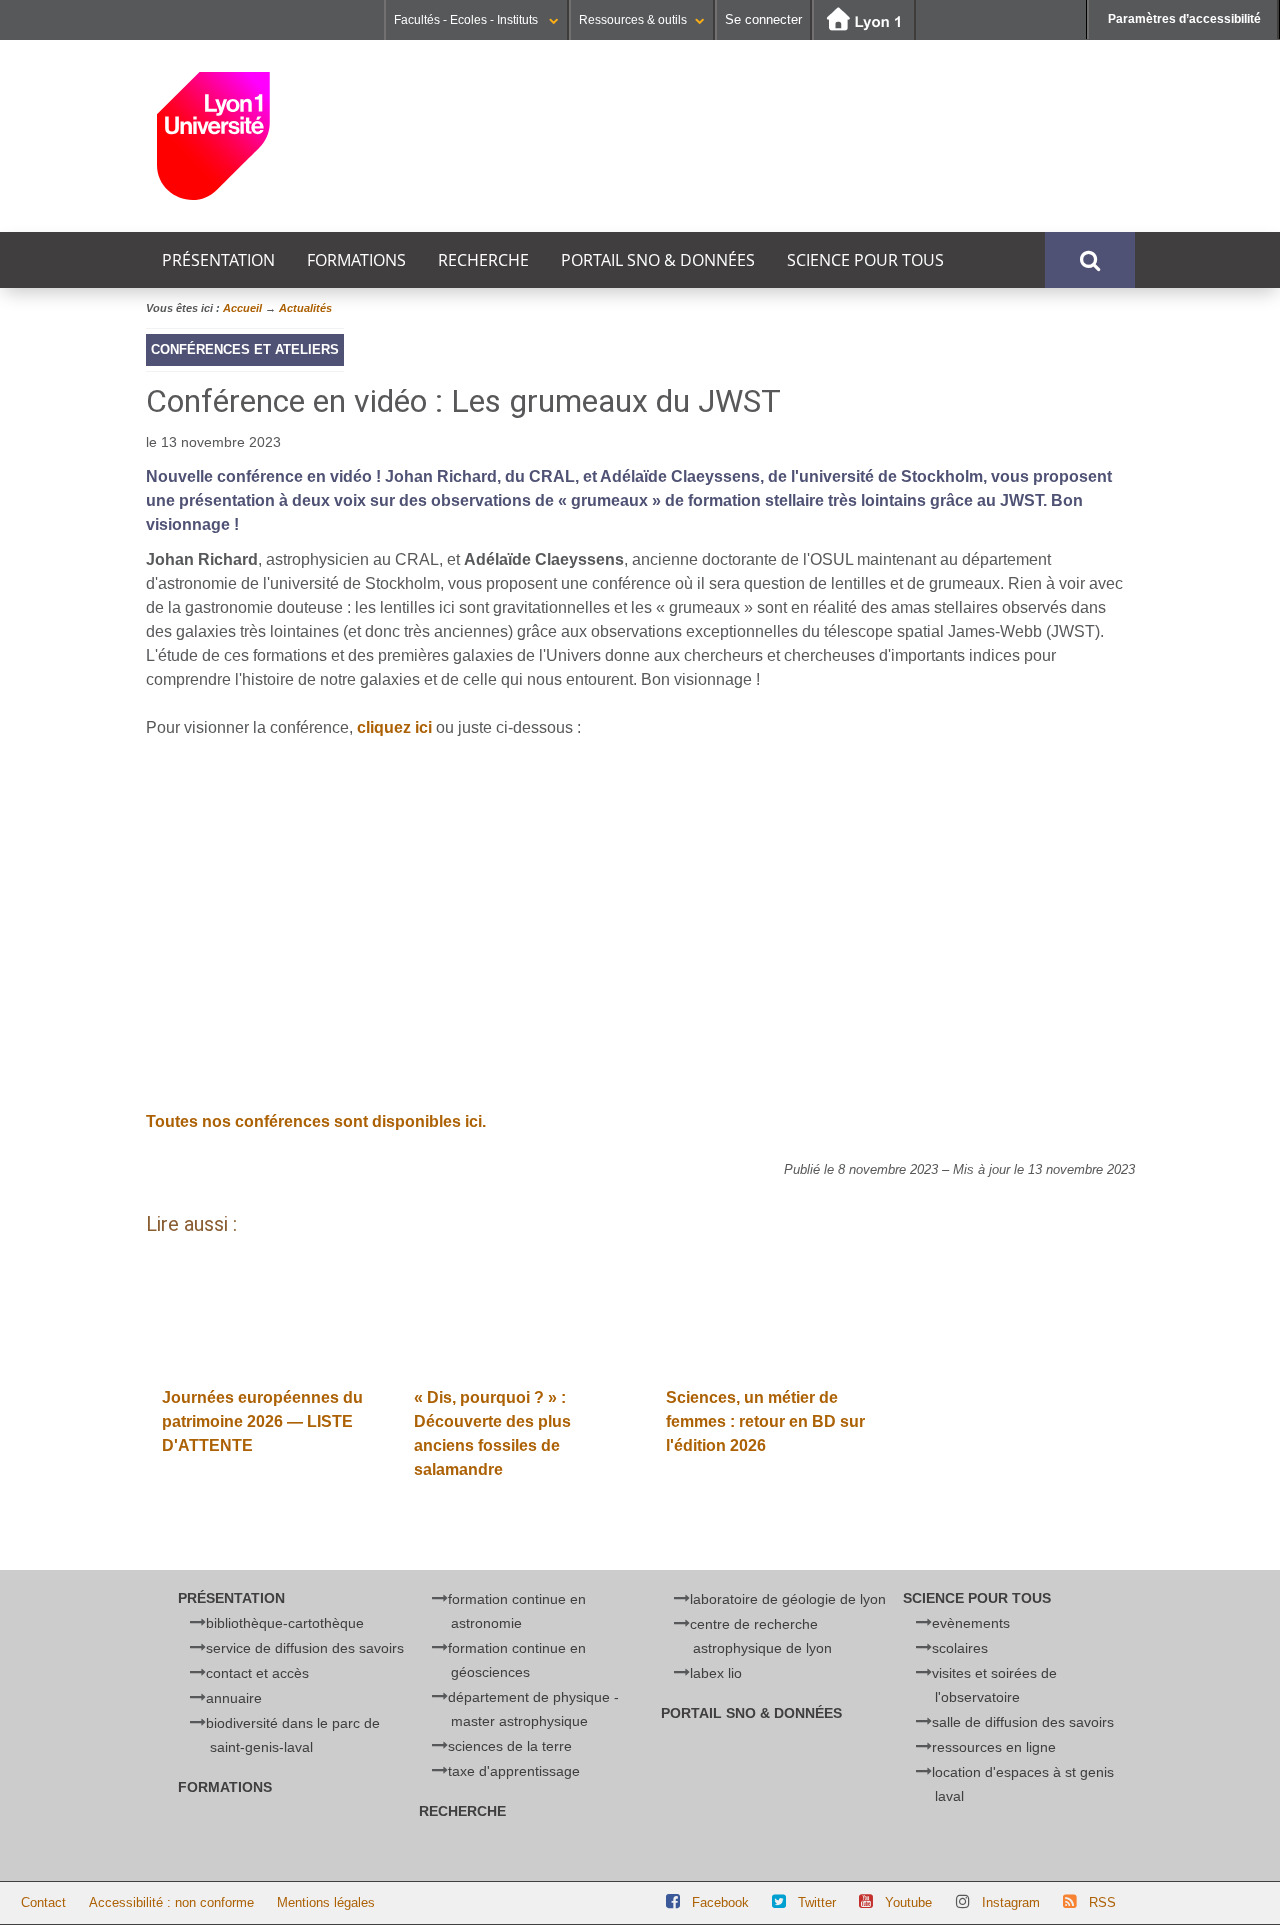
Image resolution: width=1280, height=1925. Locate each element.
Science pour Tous (865, 260)
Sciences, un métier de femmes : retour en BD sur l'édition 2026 (765, 1421)
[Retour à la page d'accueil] (284, 136)
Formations (356, 260)
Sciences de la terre (510, 1746)
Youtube (908, 1902)
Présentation (218, 260)
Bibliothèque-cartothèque (285, 1623)
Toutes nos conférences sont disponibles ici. (316, 1121)
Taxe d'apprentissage (514, 1771)
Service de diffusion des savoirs (305, 1648)
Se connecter (763, 19)
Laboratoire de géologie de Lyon (788, 1599)
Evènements (971, 1623)
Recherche (483, 260)
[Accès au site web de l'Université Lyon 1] (864, 20)
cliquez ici (394, 727)
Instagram (1011, 1902)
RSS (1102, 1902)
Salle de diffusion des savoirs (1023, 1722)
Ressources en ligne (994, 1747)
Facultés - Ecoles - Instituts (467, 20)
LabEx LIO (716, 1673)
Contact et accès (257, 1673)
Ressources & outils (633, 20)
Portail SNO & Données (658, 260)
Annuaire (234, 1698)
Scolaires (960, 1648)
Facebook (720, 1902)
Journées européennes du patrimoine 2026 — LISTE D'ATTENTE (262, 1421)
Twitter (817, 1902)
